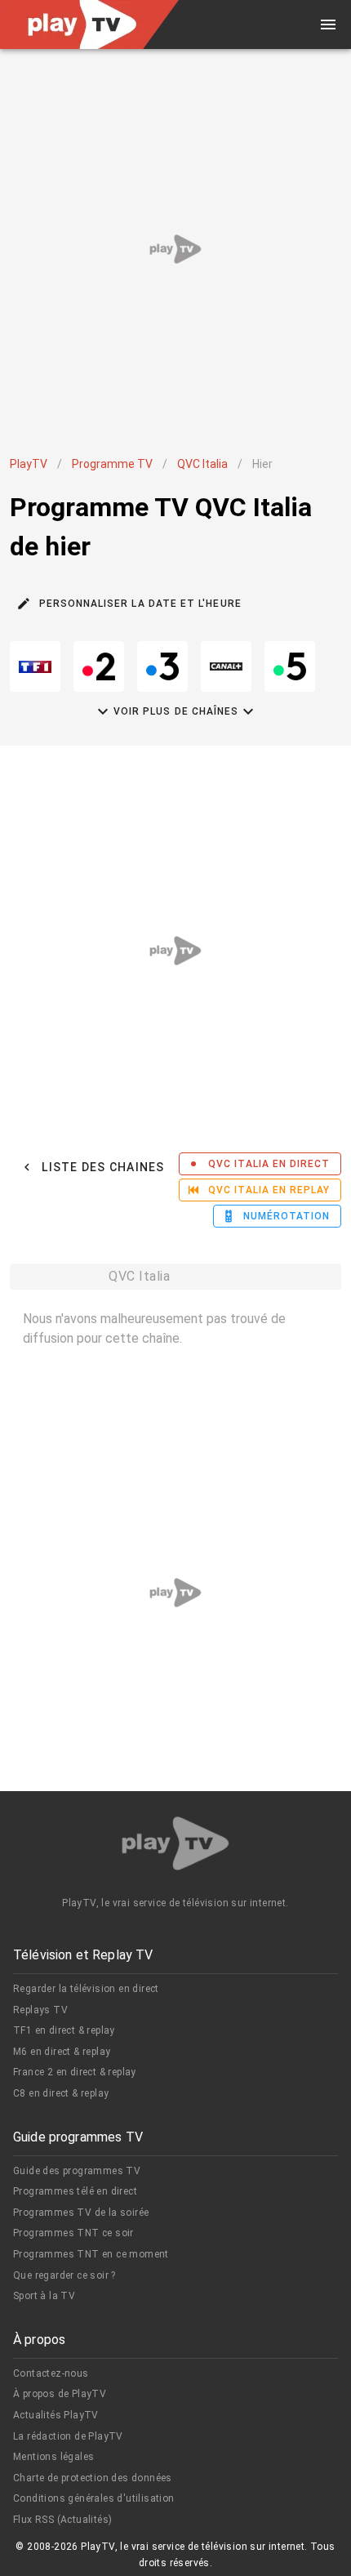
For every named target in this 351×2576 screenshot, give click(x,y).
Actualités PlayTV (56, 2415)
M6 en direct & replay (62, 2052)
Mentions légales (53, 2457)
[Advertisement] (175, 249)
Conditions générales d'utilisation (94, 2498)
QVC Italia (202, 464)
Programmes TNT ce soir (73, 2233)
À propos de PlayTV (60, 2394)
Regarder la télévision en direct (86, 1989)
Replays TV (40, 2010)
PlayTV (29, 464)
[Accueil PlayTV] (175, 1846)
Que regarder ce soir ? (64, 2275)
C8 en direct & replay (61, 2093)
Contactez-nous (51, 2373)
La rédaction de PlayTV (68, 2436)
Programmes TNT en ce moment (91, 2254)
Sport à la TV (44, 2296)
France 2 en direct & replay (75, 2072)
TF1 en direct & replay (64, 2030)
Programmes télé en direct (75, 2191)
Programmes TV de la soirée (81, 2213)
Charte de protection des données (93, 2478)
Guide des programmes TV (77, 2171)
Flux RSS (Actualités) (62, 2520)
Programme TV (112, 464)
